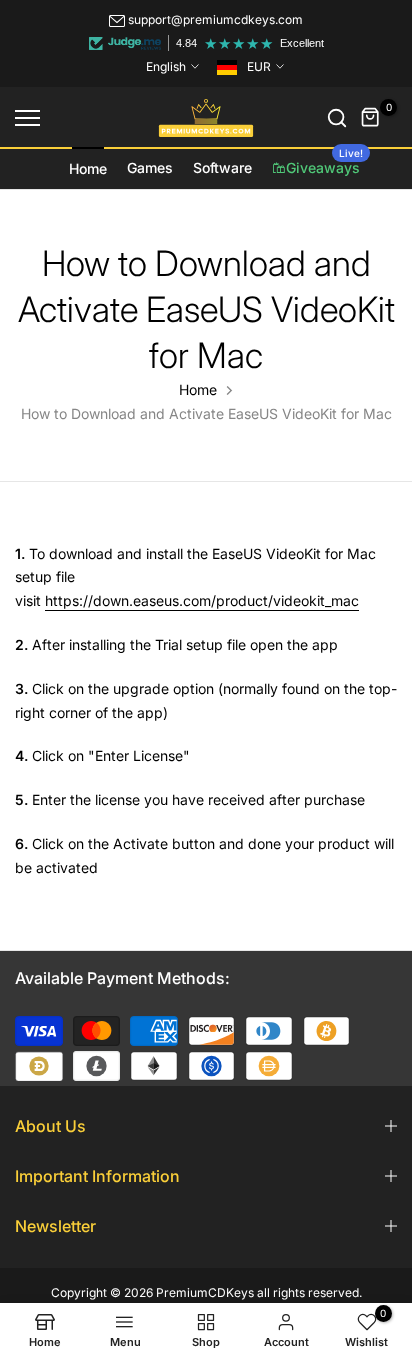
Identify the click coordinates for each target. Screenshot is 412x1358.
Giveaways (324, 162)
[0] (371, 118)
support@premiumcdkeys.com (215, 19)
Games (150, 167)
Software (222, 167)
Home (88, 168)
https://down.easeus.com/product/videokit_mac (202, 600)
